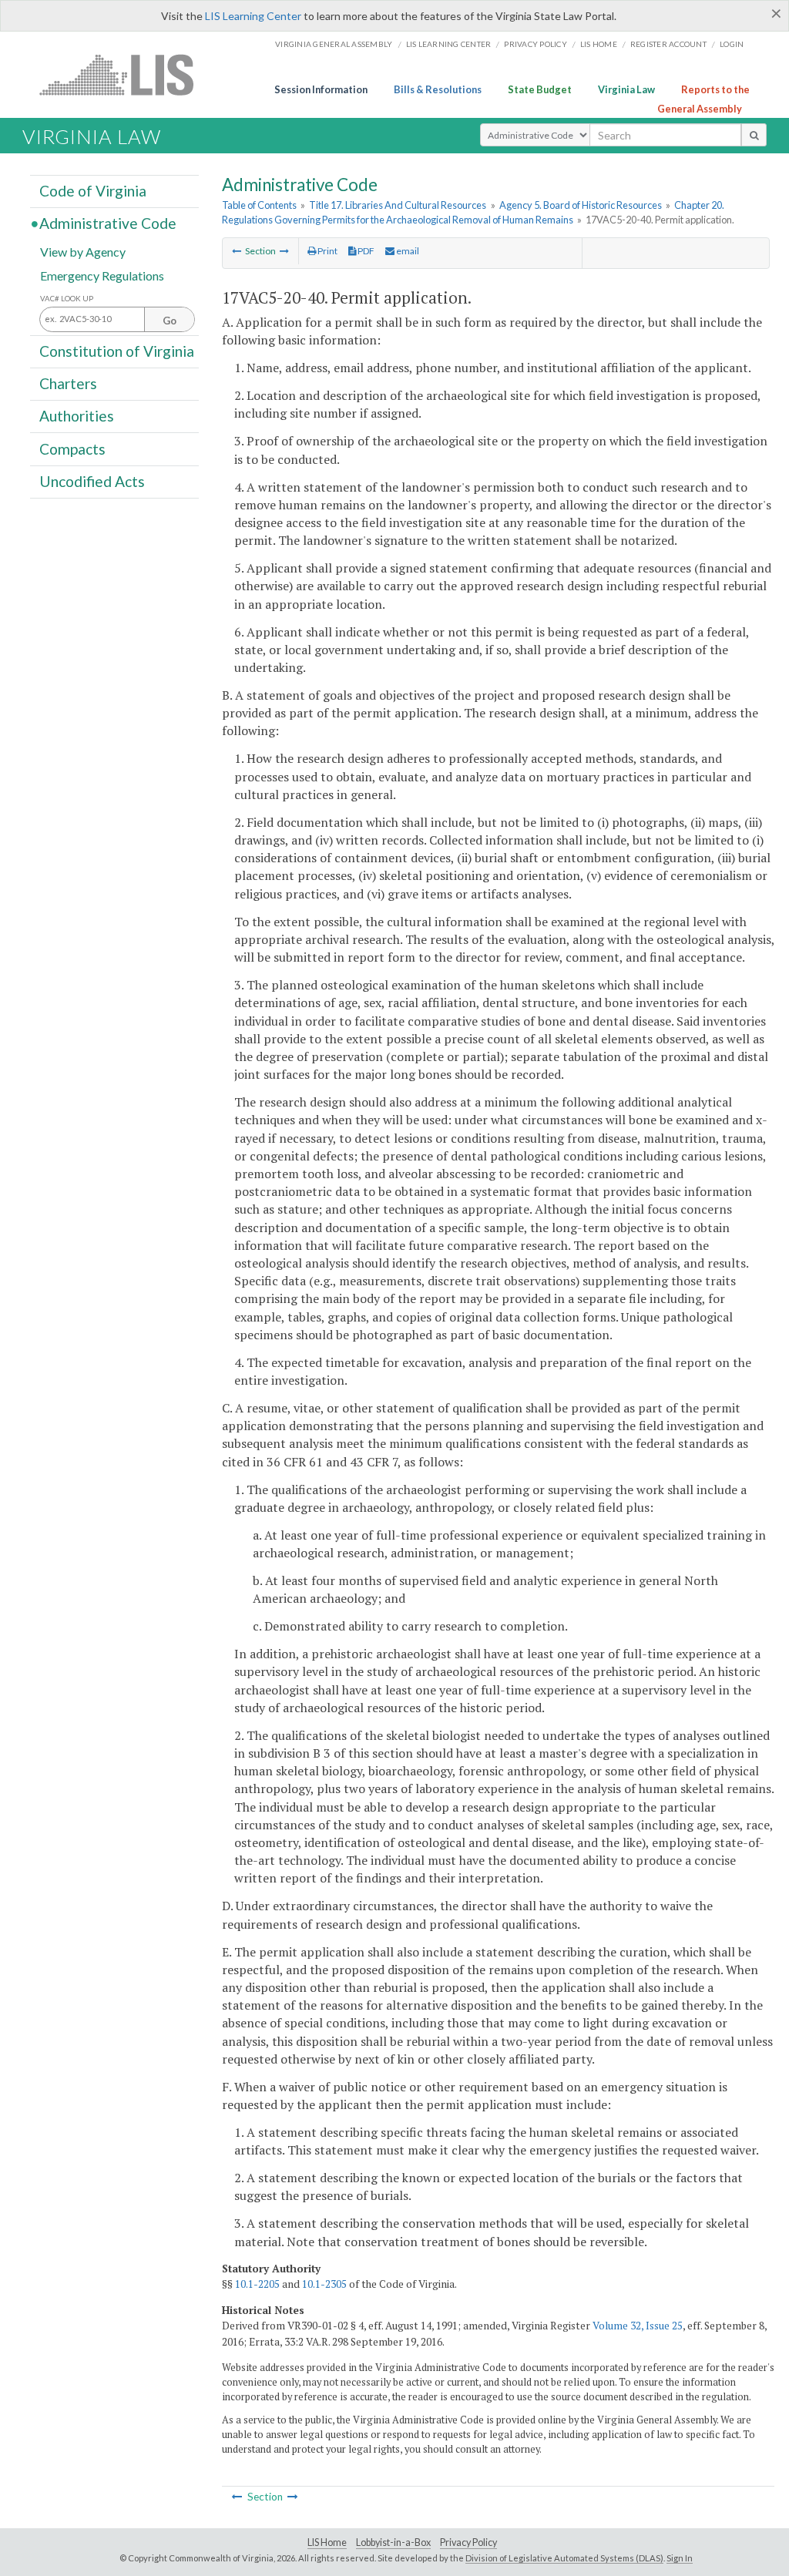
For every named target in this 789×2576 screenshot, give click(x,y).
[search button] (754, 135)
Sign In (680, 2558)
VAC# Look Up (67, 299)
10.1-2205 (257, 2284)
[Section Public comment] (284, 251)
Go (170, 321)
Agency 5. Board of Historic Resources (581, 205)
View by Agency (83, 251)
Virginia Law (626, 89)
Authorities (77, 416)
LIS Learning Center (253, 16)
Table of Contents (259, 205)
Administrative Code (108, 223)
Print (327, 251)
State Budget (540, 89)
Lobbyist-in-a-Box (393, 2542)
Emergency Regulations (102, 275)
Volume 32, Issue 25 (638, 2326)
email (407, 251)
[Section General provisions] (237, 251)
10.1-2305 (324, 2284)
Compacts (72, 448)
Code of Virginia (93, 191)
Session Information (321, 89)
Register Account (668, 44)
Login (732, 44)
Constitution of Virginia (117, 351)
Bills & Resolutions (438, 89)
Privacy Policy (536, 44)
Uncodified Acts (92, 481)
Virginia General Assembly (334, 44)
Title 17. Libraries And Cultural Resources (398, 205)
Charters (68, 383)
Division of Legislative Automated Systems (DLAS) (564, 2558)
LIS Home (327, 2542)
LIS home (599, 44)
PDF (365, 251)
